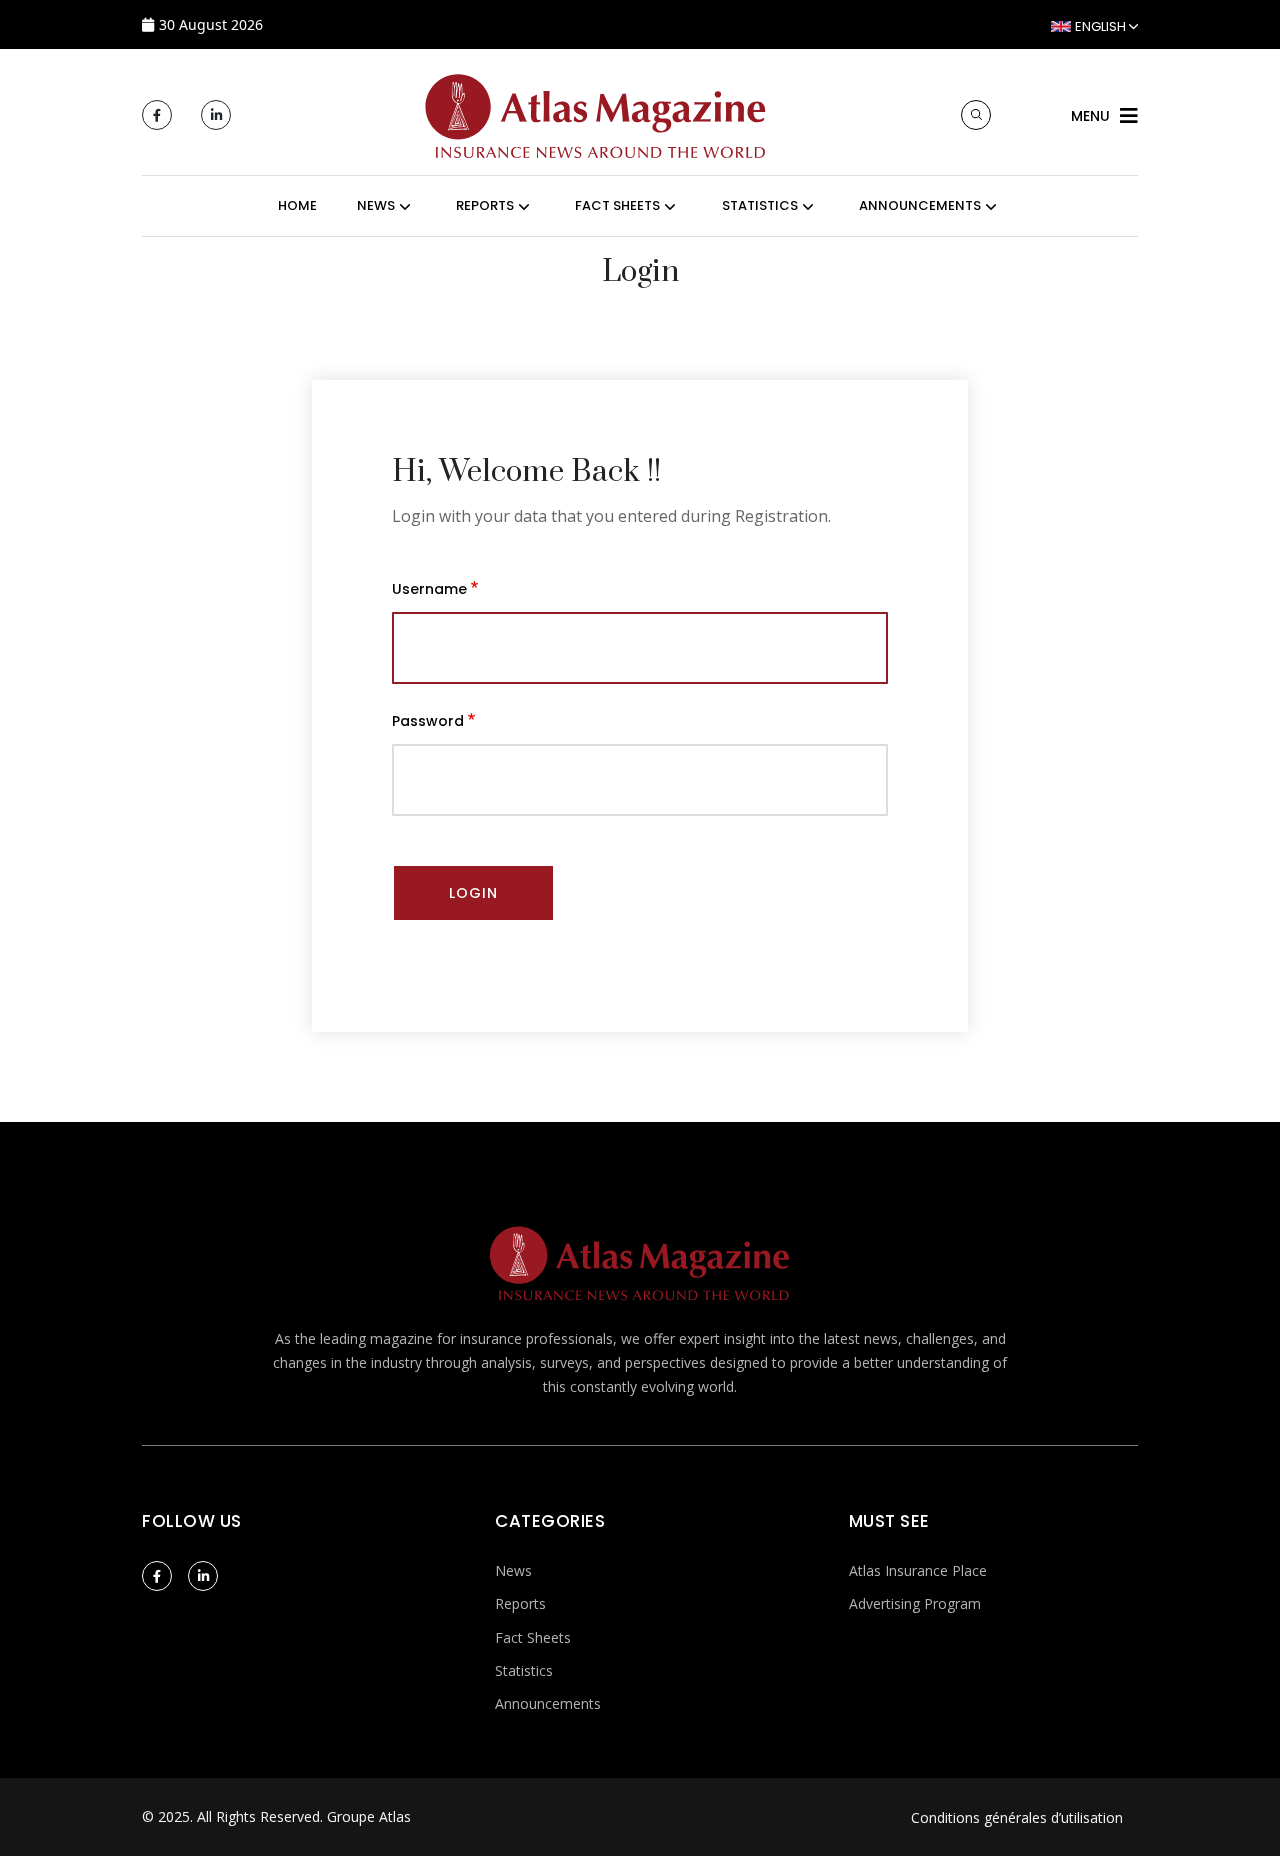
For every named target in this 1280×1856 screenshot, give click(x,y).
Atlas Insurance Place (918, 1570)
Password (428, 721)
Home (297, 205)
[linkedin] (216, 115)
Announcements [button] (920, 205)
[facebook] (157, 115)
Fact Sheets (533, 1637)
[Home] (596, 113)
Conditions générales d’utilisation (1017, 1817)
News (513, 1570)
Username (429, 589)
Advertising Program (915, 1603)
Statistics (524, 1670)
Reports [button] (485, 205)
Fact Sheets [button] (617, 205)
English (1100, 26)
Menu (1090, 116)
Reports (520, 1603)
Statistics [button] (760, 205)
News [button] (376, 205)
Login (473, 893)
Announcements (548, 1703)
